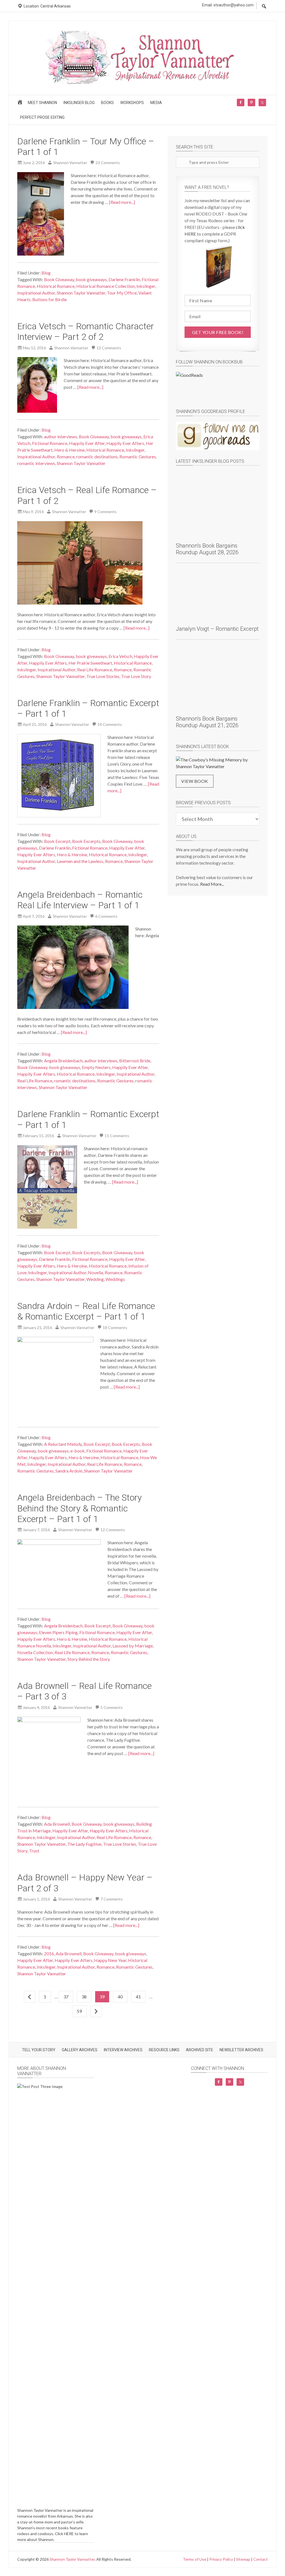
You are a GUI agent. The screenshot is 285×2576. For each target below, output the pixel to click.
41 (138, 1997)
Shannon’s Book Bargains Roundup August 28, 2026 (207, 549)
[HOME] (21, 104)
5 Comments (112, 1707)
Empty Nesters (96, 1067)
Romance (66, 456)
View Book (195, 781)
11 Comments (117, 1136)
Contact (261, 2559)
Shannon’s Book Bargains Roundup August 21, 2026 (207, 722)
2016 (49, 1953)
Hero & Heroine (69, 450)
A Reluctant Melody (63, 1444)
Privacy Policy (221, 2559)
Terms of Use (195, 2559)
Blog (46, 273)
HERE (69, 2534)
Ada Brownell (57, 1824)
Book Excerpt (57, 841)
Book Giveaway (59, 279)
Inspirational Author (36, 293)
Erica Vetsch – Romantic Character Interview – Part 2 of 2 (86, 331)
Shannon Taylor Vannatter (81, 293)
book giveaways (91, 279)
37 (66, 1997)
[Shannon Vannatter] (142, 83)
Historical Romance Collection (105, 286)
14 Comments (110, 724)
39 (102, 1997)
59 (79, 2011)
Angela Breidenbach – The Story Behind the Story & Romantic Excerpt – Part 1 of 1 (79, 1508)
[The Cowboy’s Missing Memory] (218, 763)
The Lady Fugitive (84, 1844)
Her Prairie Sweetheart (90, 663)
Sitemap (243, 2559)
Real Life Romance (95, 670)
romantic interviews (36, 463)
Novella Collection (35, 1652)
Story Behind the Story (89, 1659)
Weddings (115, 1279)
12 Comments (109, 348)
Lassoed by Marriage (133, 1646)
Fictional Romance (50, 443)
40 (120, 1997)
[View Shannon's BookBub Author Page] (218, 386)
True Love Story (136, 676)
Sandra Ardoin (69, 1471)
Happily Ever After (87, 443)
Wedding (95, 1279)
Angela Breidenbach (63, 1061)
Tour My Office (122, 293)
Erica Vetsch (120, 656)
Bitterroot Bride (135, 1061)
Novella (95, 1272)
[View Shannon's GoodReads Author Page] (218, 436)
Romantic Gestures (138, 456)
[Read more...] (122, 202)
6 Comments (106, 916)
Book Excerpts (86, 841)
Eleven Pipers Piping (58, 1632)
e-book (78, 1451)
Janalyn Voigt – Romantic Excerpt (217, 629)
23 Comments (108, 163)
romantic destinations (97, 456)
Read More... (212, 884)
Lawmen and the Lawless (80, 861)
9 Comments (105, 512)
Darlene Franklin (124, 279)
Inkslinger (146, 286)
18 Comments (115, 1327)
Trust (34, 1851)
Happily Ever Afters (125, 443)
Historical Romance (56, 286)
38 (84, 1997)
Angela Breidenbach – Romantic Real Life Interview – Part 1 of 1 (80, 900)
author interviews (61, 436)
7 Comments (112, 1899)
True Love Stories (103, 676)
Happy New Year (110, 1960)
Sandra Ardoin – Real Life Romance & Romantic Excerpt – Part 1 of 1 (86, 1311)
